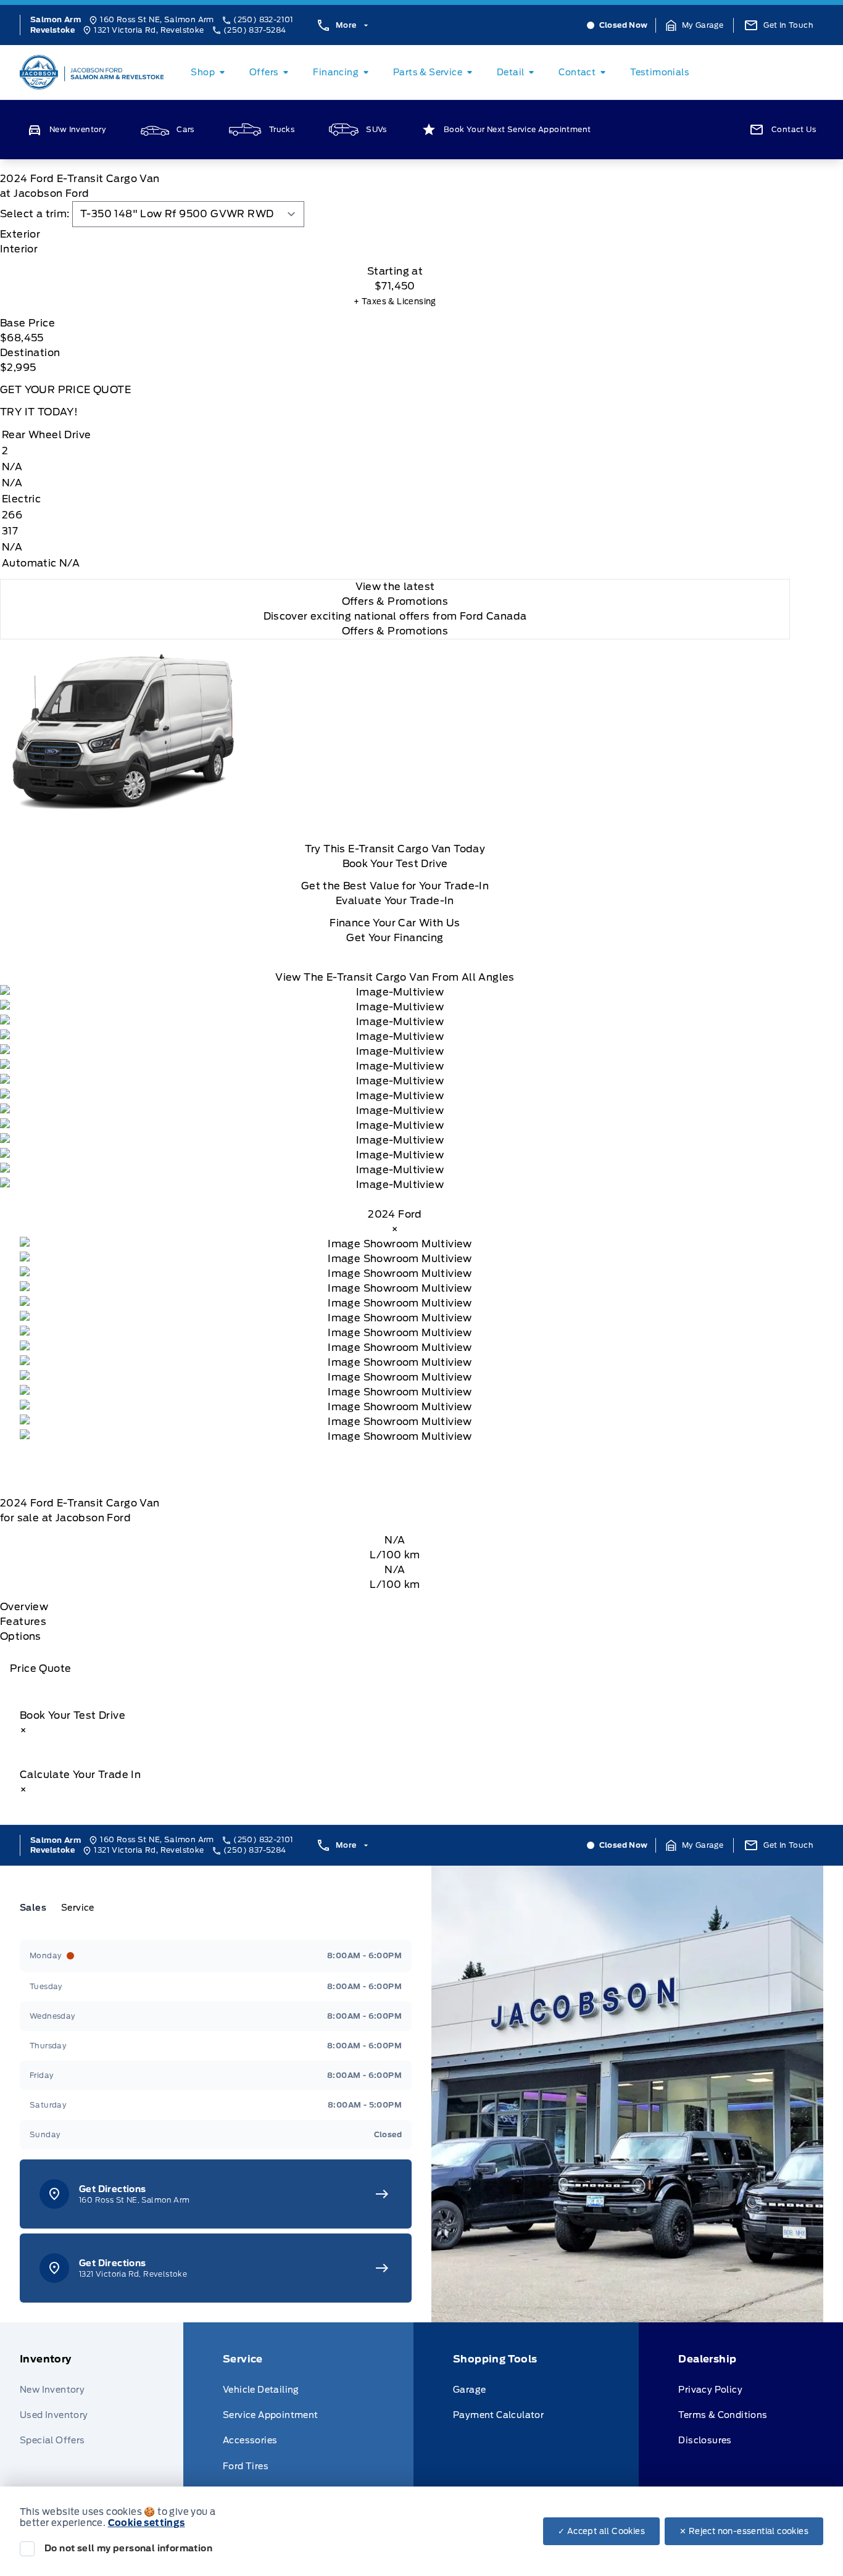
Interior (19, 249)
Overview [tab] (24, 1607)
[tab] (395, 235)
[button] (695, 25)
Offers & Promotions (395, 631)
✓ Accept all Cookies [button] (601, 2531)
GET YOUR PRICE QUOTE (65, 390)
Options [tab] (21, 1636)
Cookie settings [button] (147, 2523)
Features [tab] (23, 1622)
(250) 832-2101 (264, 19)
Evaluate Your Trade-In (395, 901)
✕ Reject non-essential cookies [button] (744, 2531)
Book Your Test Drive (395, 864)
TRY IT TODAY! (39, 412)
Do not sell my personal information (128, 2548)
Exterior (20, 234)
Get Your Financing (395, 938)
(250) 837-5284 (255, 30)
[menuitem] (210, 72)
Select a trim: (35, 214)
